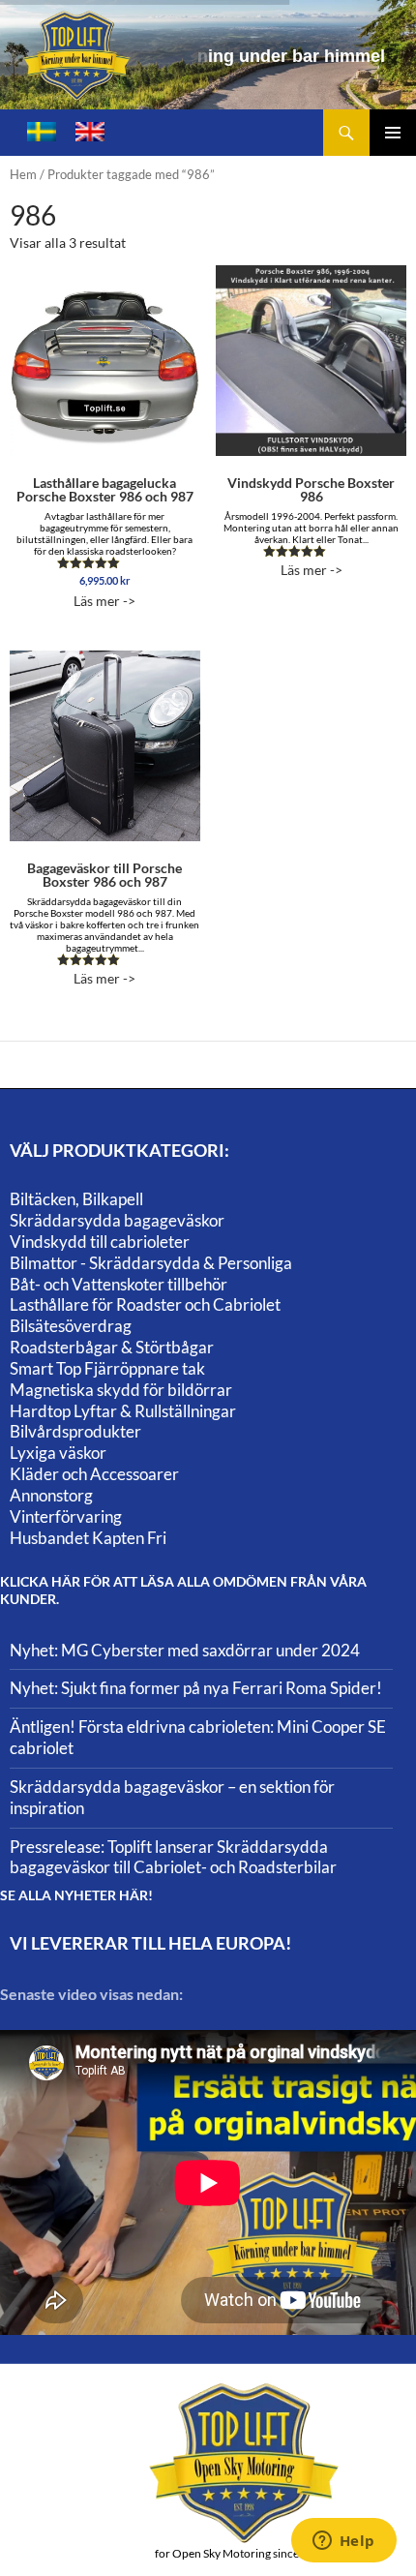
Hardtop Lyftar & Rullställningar (123, 1411)
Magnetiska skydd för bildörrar (121, 1390)
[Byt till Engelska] (90, 132)
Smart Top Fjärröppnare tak (107, 1368)
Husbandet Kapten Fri (88, 1538)
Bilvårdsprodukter (75, 1431)
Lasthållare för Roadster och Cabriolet (145, 1304)
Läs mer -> (105, 542)
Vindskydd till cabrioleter (100, 1242)
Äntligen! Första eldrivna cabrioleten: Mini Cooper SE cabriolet (198, 1737)
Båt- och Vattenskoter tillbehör (119, 1284)
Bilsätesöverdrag (71, 1326)
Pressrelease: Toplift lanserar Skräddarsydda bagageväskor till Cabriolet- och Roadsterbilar (173, 1857)
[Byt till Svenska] (42, 132)
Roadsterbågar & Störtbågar (112, 1347)
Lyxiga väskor (58, 1453)
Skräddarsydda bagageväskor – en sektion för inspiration (172, 1797)
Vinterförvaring (66, 1516)
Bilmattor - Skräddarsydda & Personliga (151, 1263)
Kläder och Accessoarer (94, 1474)
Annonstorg (51, 1495)
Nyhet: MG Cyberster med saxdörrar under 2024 (185, 1650)
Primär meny (393, 133)
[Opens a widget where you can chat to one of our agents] (343, 2542)
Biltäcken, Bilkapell (76, 1199)
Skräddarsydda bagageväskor (117, 1220)
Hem (23, 174)
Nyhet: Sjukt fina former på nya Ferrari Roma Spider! (196, 1688)
